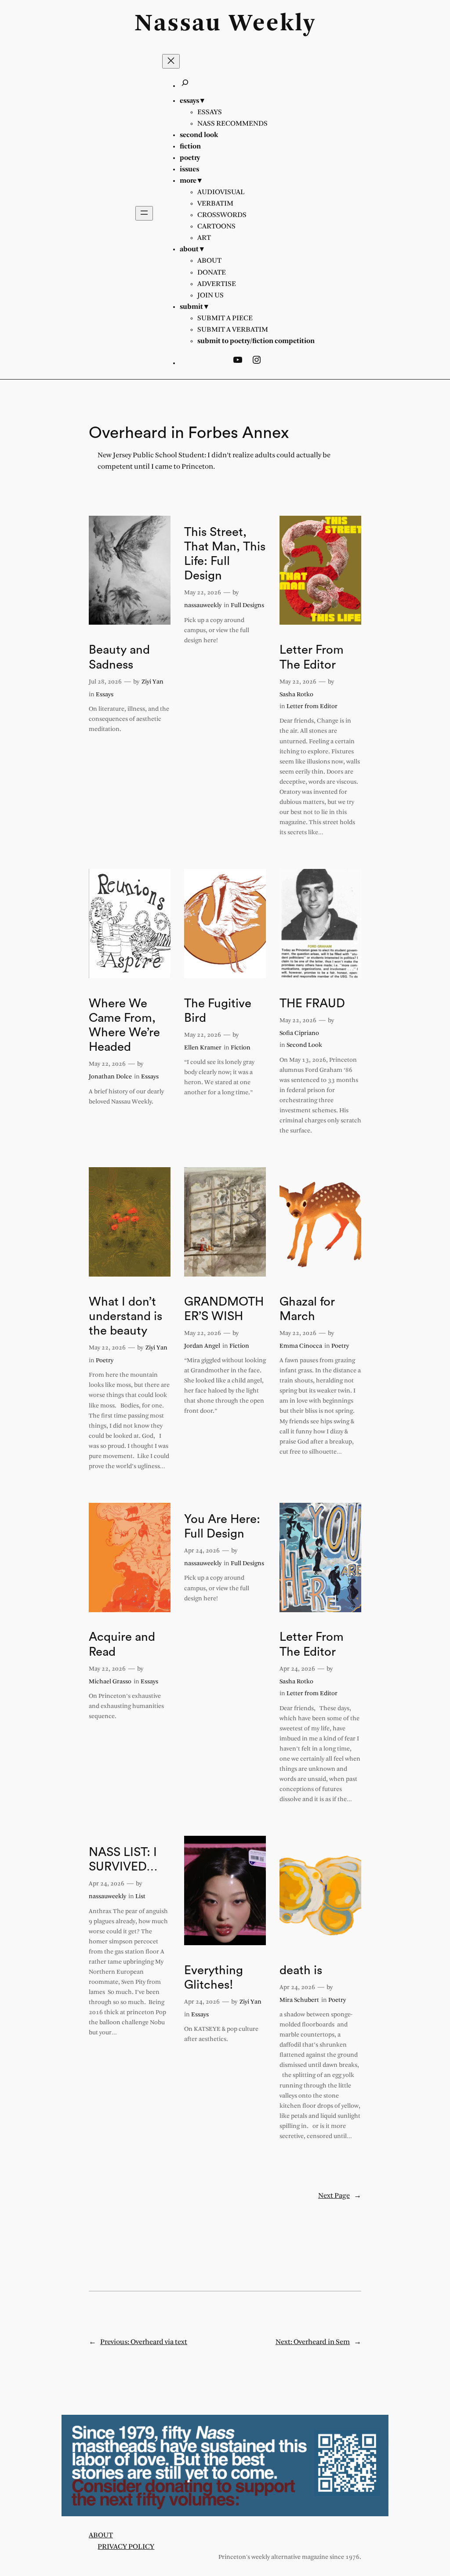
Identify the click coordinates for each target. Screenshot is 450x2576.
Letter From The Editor (312, 657)
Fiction (241, 1048)
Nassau (178, 24)
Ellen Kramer (203, 1048)
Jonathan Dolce (110, 1077)
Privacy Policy (126, 2547)
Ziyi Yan (152, 682)
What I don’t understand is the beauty (125, 1316)
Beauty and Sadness (119, 657)
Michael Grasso (110, 1682)
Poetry (105, 1361)
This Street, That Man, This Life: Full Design (225, 554)
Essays (105, 695)
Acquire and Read (122, 1644)
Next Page (340, 2196)
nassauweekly (203, 606)
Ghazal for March (307, 1309)
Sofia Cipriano (299, 1033)
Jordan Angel (202, 1346)
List (140, 1897)
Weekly (272, 24)
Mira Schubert (299, 2000)
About (101, 2535)
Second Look (304, 1045)
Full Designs (247, 606)
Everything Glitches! (214, 1978)
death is (301, 1970)
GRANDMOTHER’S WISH (224, 1309)
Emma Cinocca (301, 1346)
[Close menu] (171, 61)
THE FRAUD (312, 1004)
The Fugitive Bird (218, 1011)
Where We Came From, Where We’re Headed (124, 1025)
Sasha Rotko (296, 695)
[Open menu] (144, 213)
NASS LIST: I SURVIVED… (123, 1860)
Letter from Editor (312, 707)
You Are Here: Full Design (222, 1527)
